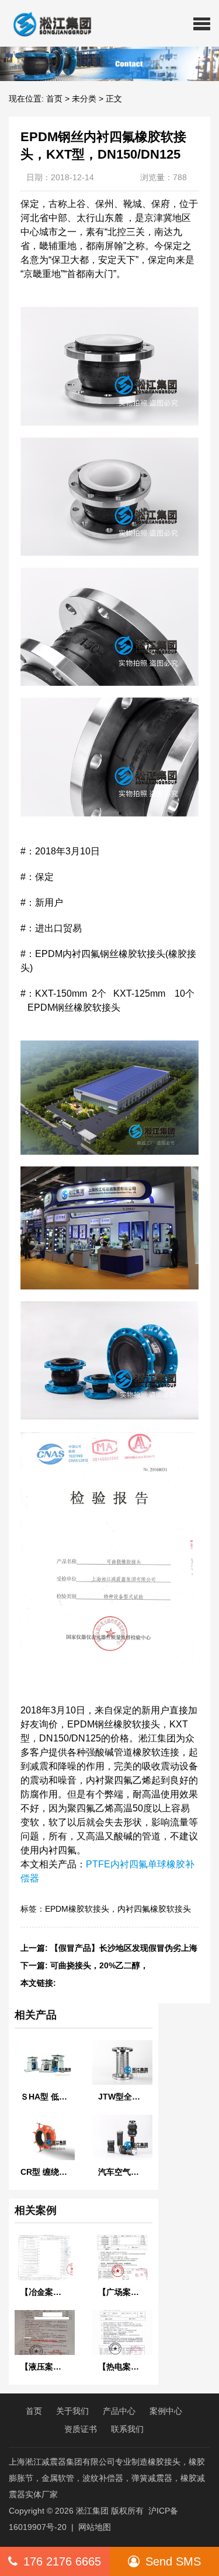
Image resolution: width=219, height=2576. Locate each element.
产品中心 (119, 2411)
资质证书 (81, 2429)
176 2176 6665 (62, 2561)
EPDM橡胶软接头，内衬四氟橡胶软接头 (118, 1909)
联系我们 (127, 2429)
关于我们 (72, 2411)
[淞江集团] (48, 23)
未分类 (84, 99)
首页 (54, 99)
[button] (202, 23)
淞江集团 (92, 2511)
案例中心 (166, 2411)
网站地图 (95, 2527)
